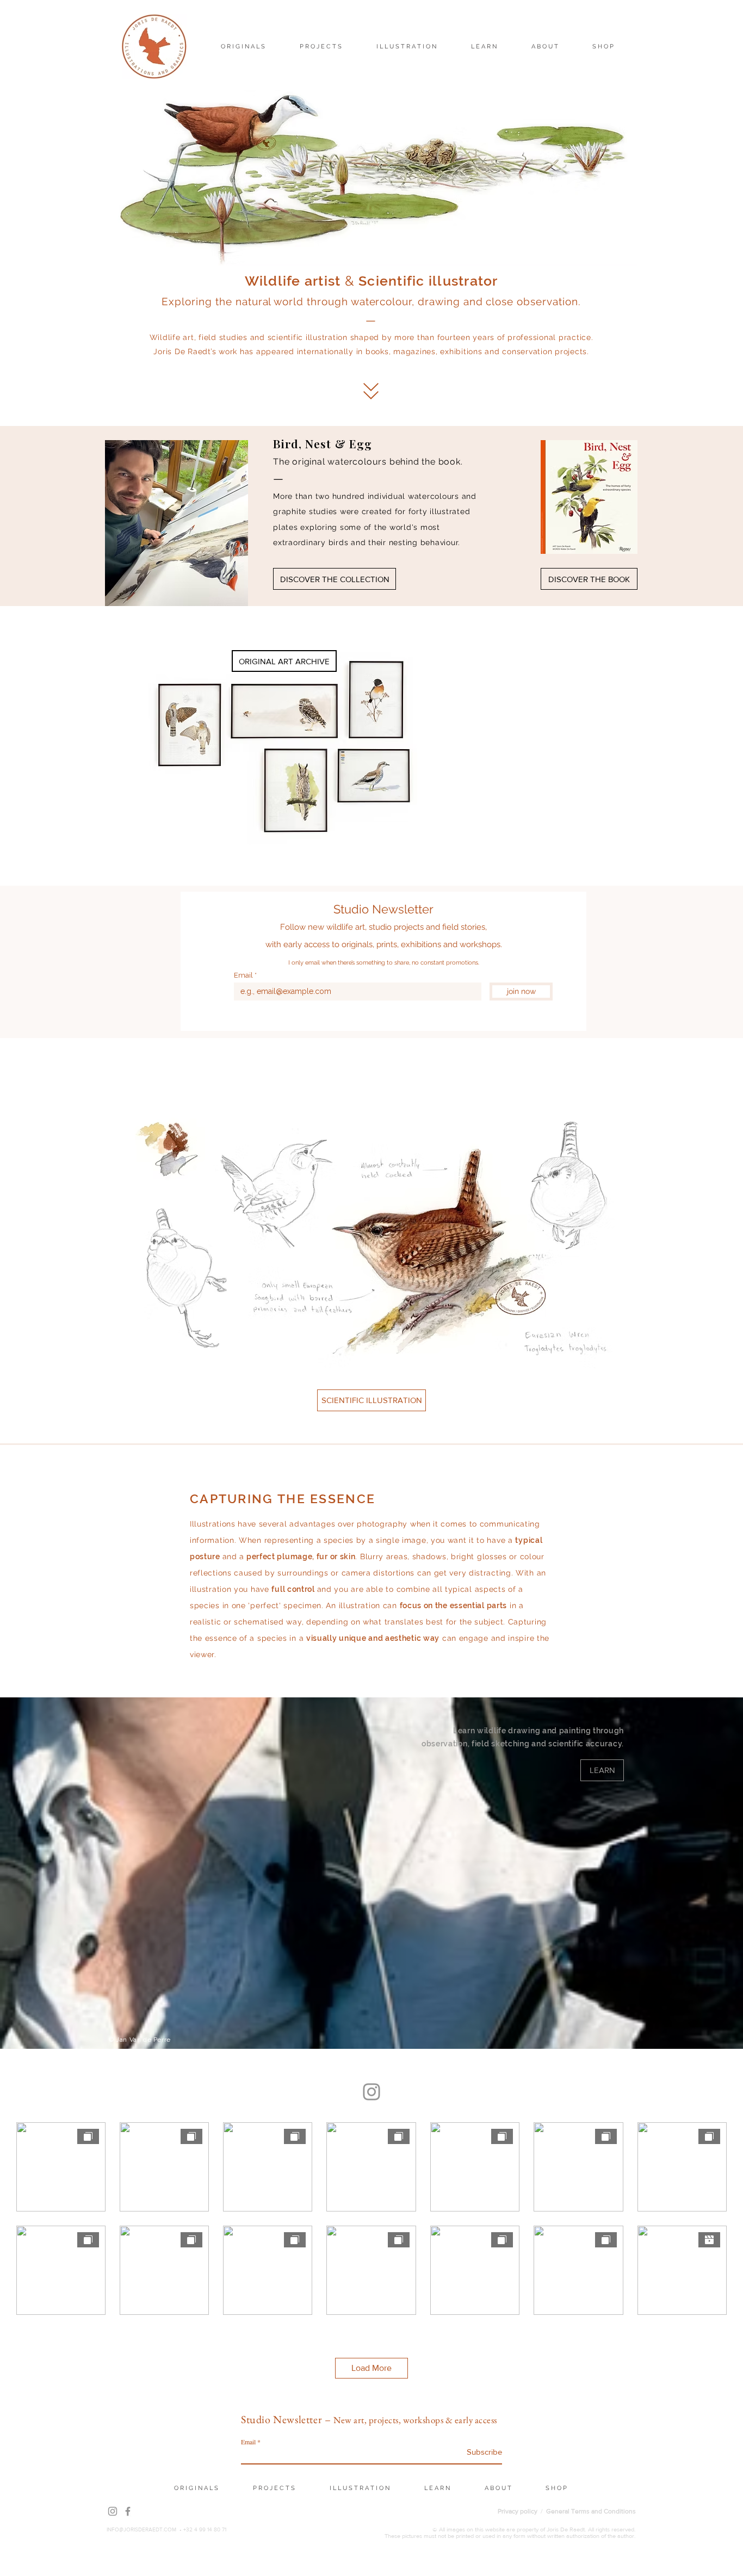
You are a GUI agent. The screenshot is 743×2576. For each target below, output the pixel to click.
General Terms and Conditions (591, 2511)
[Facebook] (128, 2511)
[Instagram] (371, 2092)
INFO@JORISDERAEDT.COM (141, 2529)
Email (243, 975)
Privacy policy (518, 2511)
